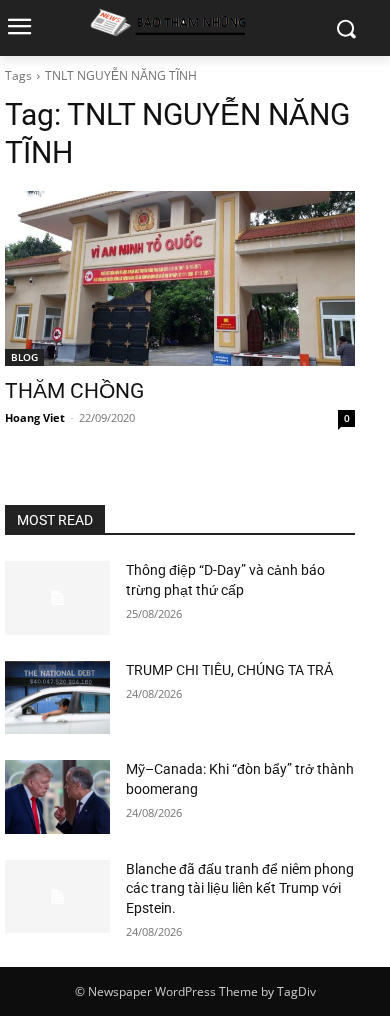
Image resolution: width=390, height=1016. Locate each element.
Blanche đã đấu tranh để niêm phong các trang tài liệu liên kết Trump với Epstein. (240, 888)
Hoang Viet (35, 417)
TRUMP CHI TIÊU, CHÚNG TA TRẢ (229, 670)
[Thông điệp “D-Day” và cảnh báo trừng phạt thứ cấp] (57, 598)
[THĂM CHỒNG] (180, 278)
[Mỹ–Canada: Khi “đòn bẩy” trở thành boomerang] (57, 797)
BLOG (24, 357)
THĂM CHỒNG (74, 391)
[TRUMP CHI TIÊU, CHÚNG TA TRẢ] (57, 698)
